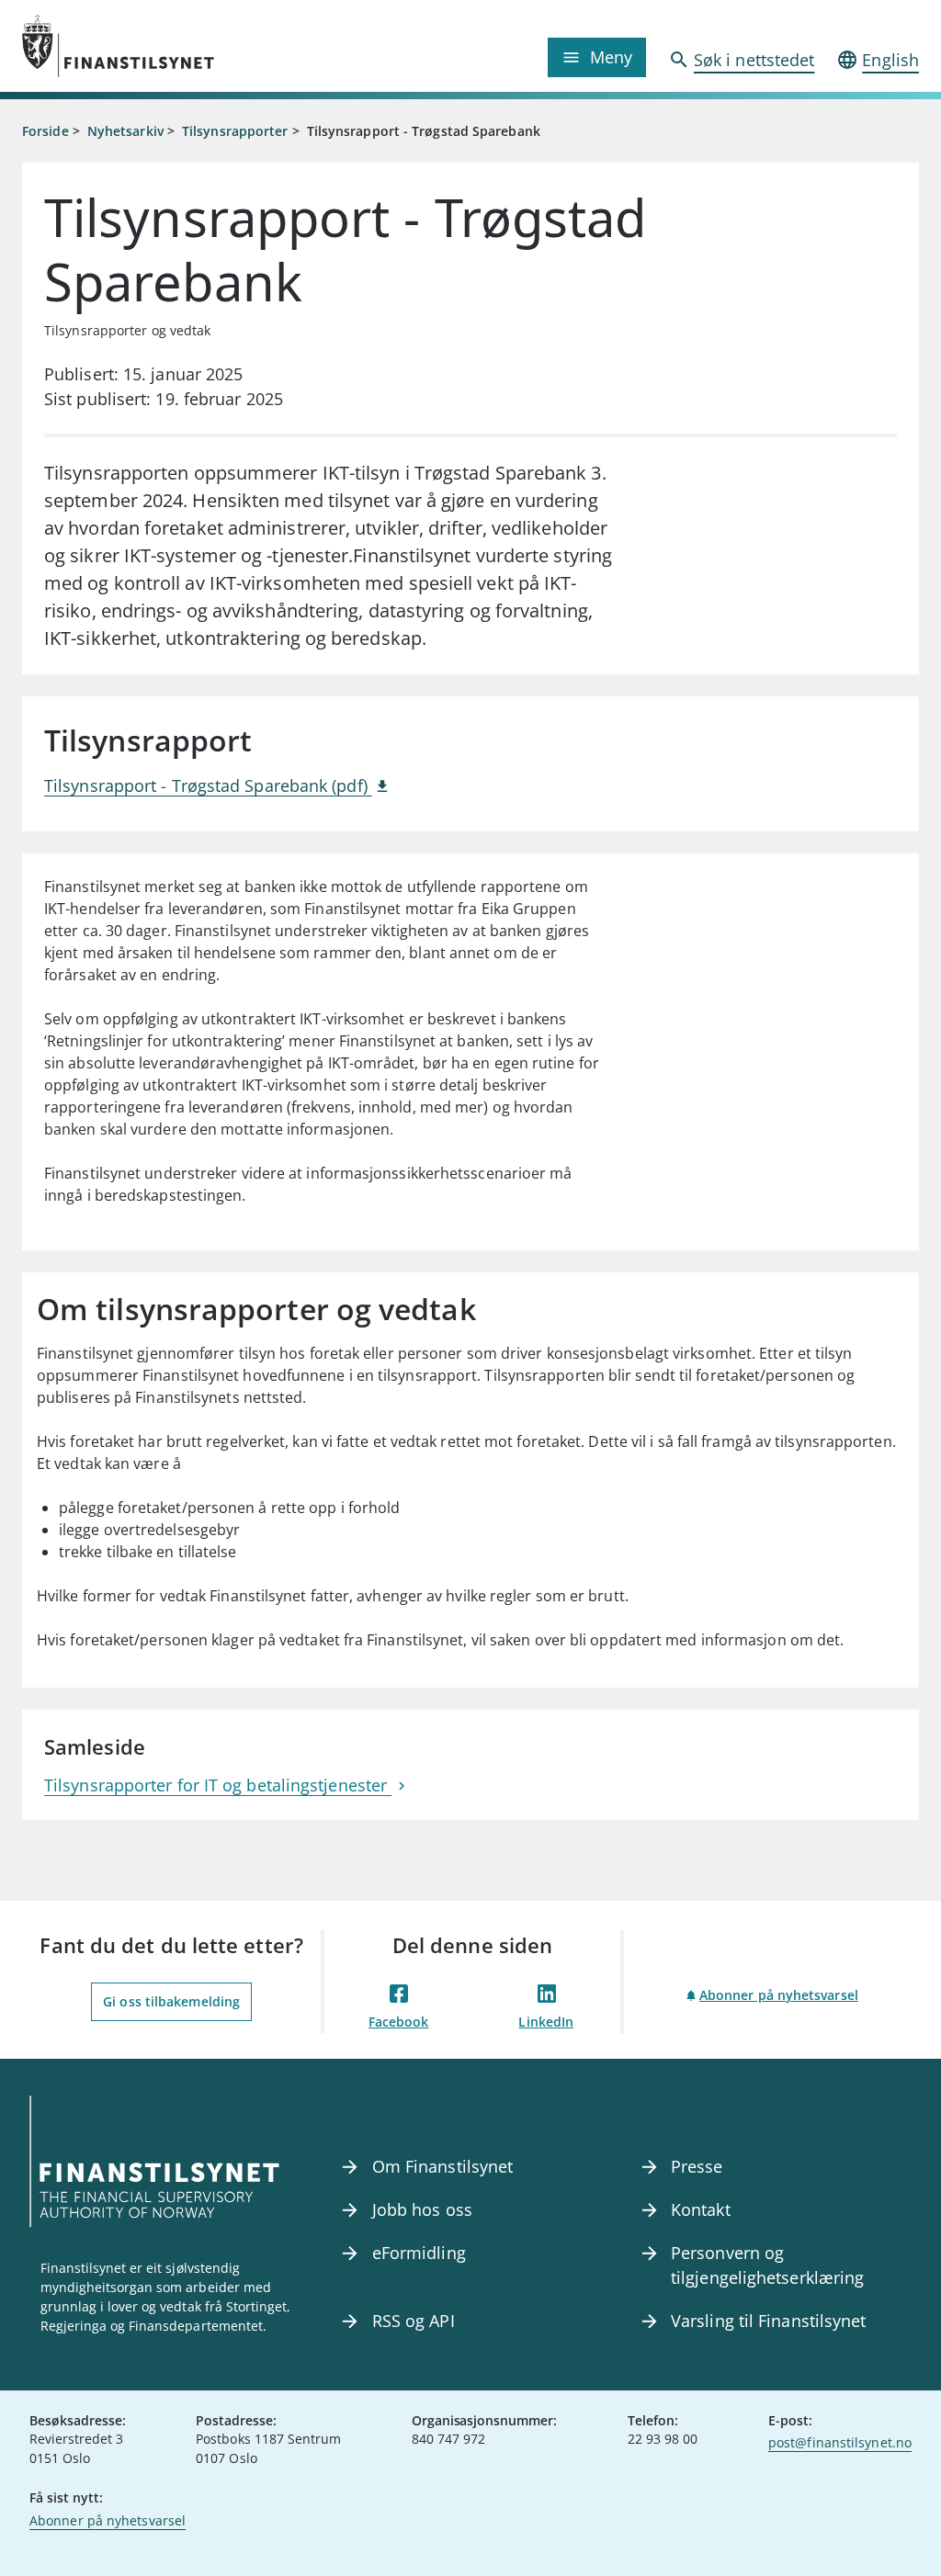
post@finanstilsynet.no (840, 2442)
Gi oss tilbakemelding (171, 2001)
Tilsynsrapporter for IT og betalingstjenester (218, 1785)
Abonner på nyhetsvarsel (779, 1995)
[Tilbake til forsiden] (134, 46)
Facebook (399, 2022)
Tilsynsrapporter (235, 131)
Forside (45, 131)
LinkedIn (546, 2022)
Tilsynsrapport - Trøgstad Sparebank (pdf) (208, 785)
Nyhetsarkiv (125, 131)
